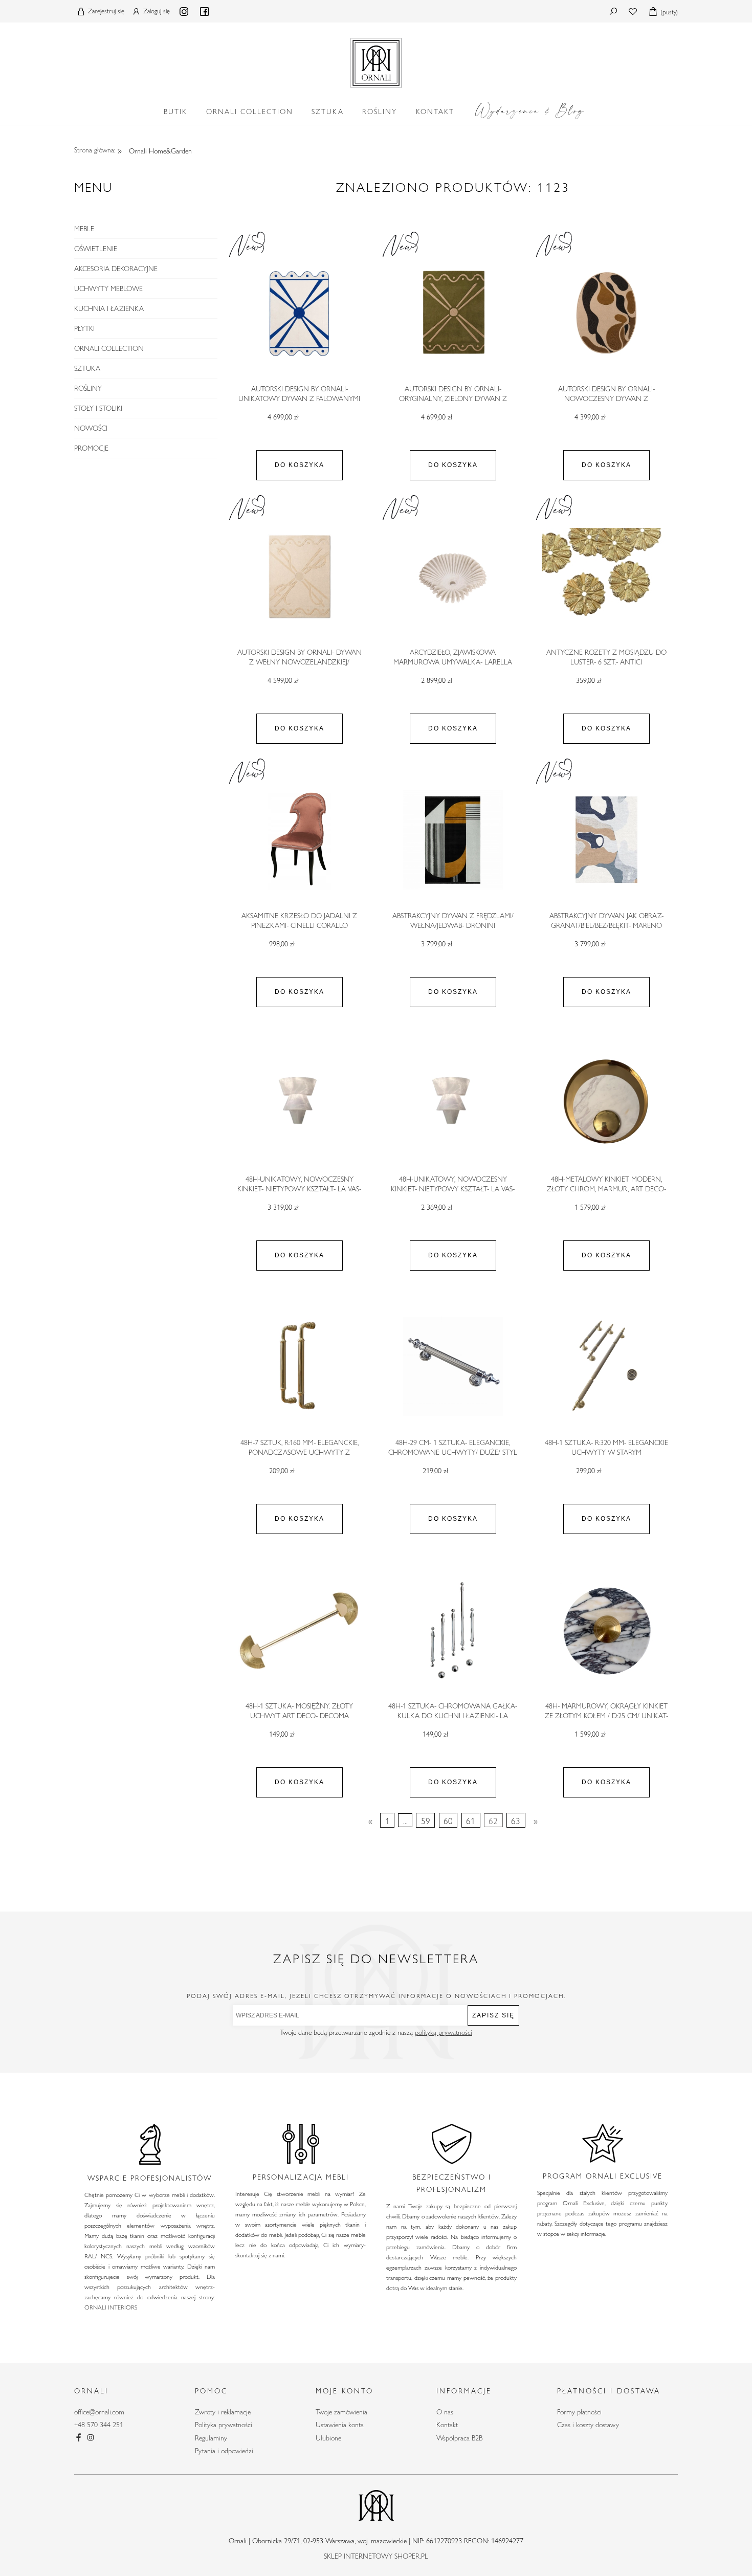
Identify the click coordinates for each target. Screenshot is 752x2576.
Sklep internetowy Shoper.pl (376, 2556)
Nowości (91, 428)
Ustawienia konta (340, 2425)
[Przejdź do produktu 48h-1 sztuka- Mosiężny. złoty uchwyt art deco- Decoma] (299, 1630)
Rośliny (88, 388)
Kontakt (447, 2425)
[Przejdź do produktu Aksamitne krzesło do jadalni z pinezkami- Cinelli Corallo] (299, 840)
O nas (445, 2412)
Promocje (91, 448)
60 (448, 1820)
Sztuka (87, 368)
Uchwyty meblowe (108, 288)
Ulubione (328, 2438)
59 (426, 1820)
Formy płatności (579, 2412)
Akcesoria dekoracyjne (116, 269)
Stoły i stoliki (98, 408)
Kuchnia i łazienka (109, 308)
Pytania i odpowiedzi (224, 2451)
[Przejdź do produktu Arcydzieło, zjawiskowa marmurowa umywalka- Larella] (453, 576)
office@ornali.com (99, 2412)
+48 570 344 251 (99, 2425)
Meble (84, 229)
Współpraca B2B (459, 2438)
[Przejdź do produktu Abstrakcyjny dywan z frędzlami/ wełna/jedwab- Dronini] (453, 840)
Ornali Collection (109, 348)
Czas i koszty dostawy (588, 2425)
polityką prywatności (444, 2032)
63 (516, 1820)
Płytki (84, 328)
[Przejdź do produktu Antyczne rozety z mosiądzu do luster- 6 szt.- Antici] (606, 576)
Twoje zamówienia (341, 2412)
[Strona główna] (376, 61)
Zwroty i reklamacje (223, 2412)
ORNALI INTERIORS (111, 2307)
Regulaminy (211, 2438)
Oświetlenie (96, 249)
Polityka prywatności (224, 2425)
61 (471, 1820)
